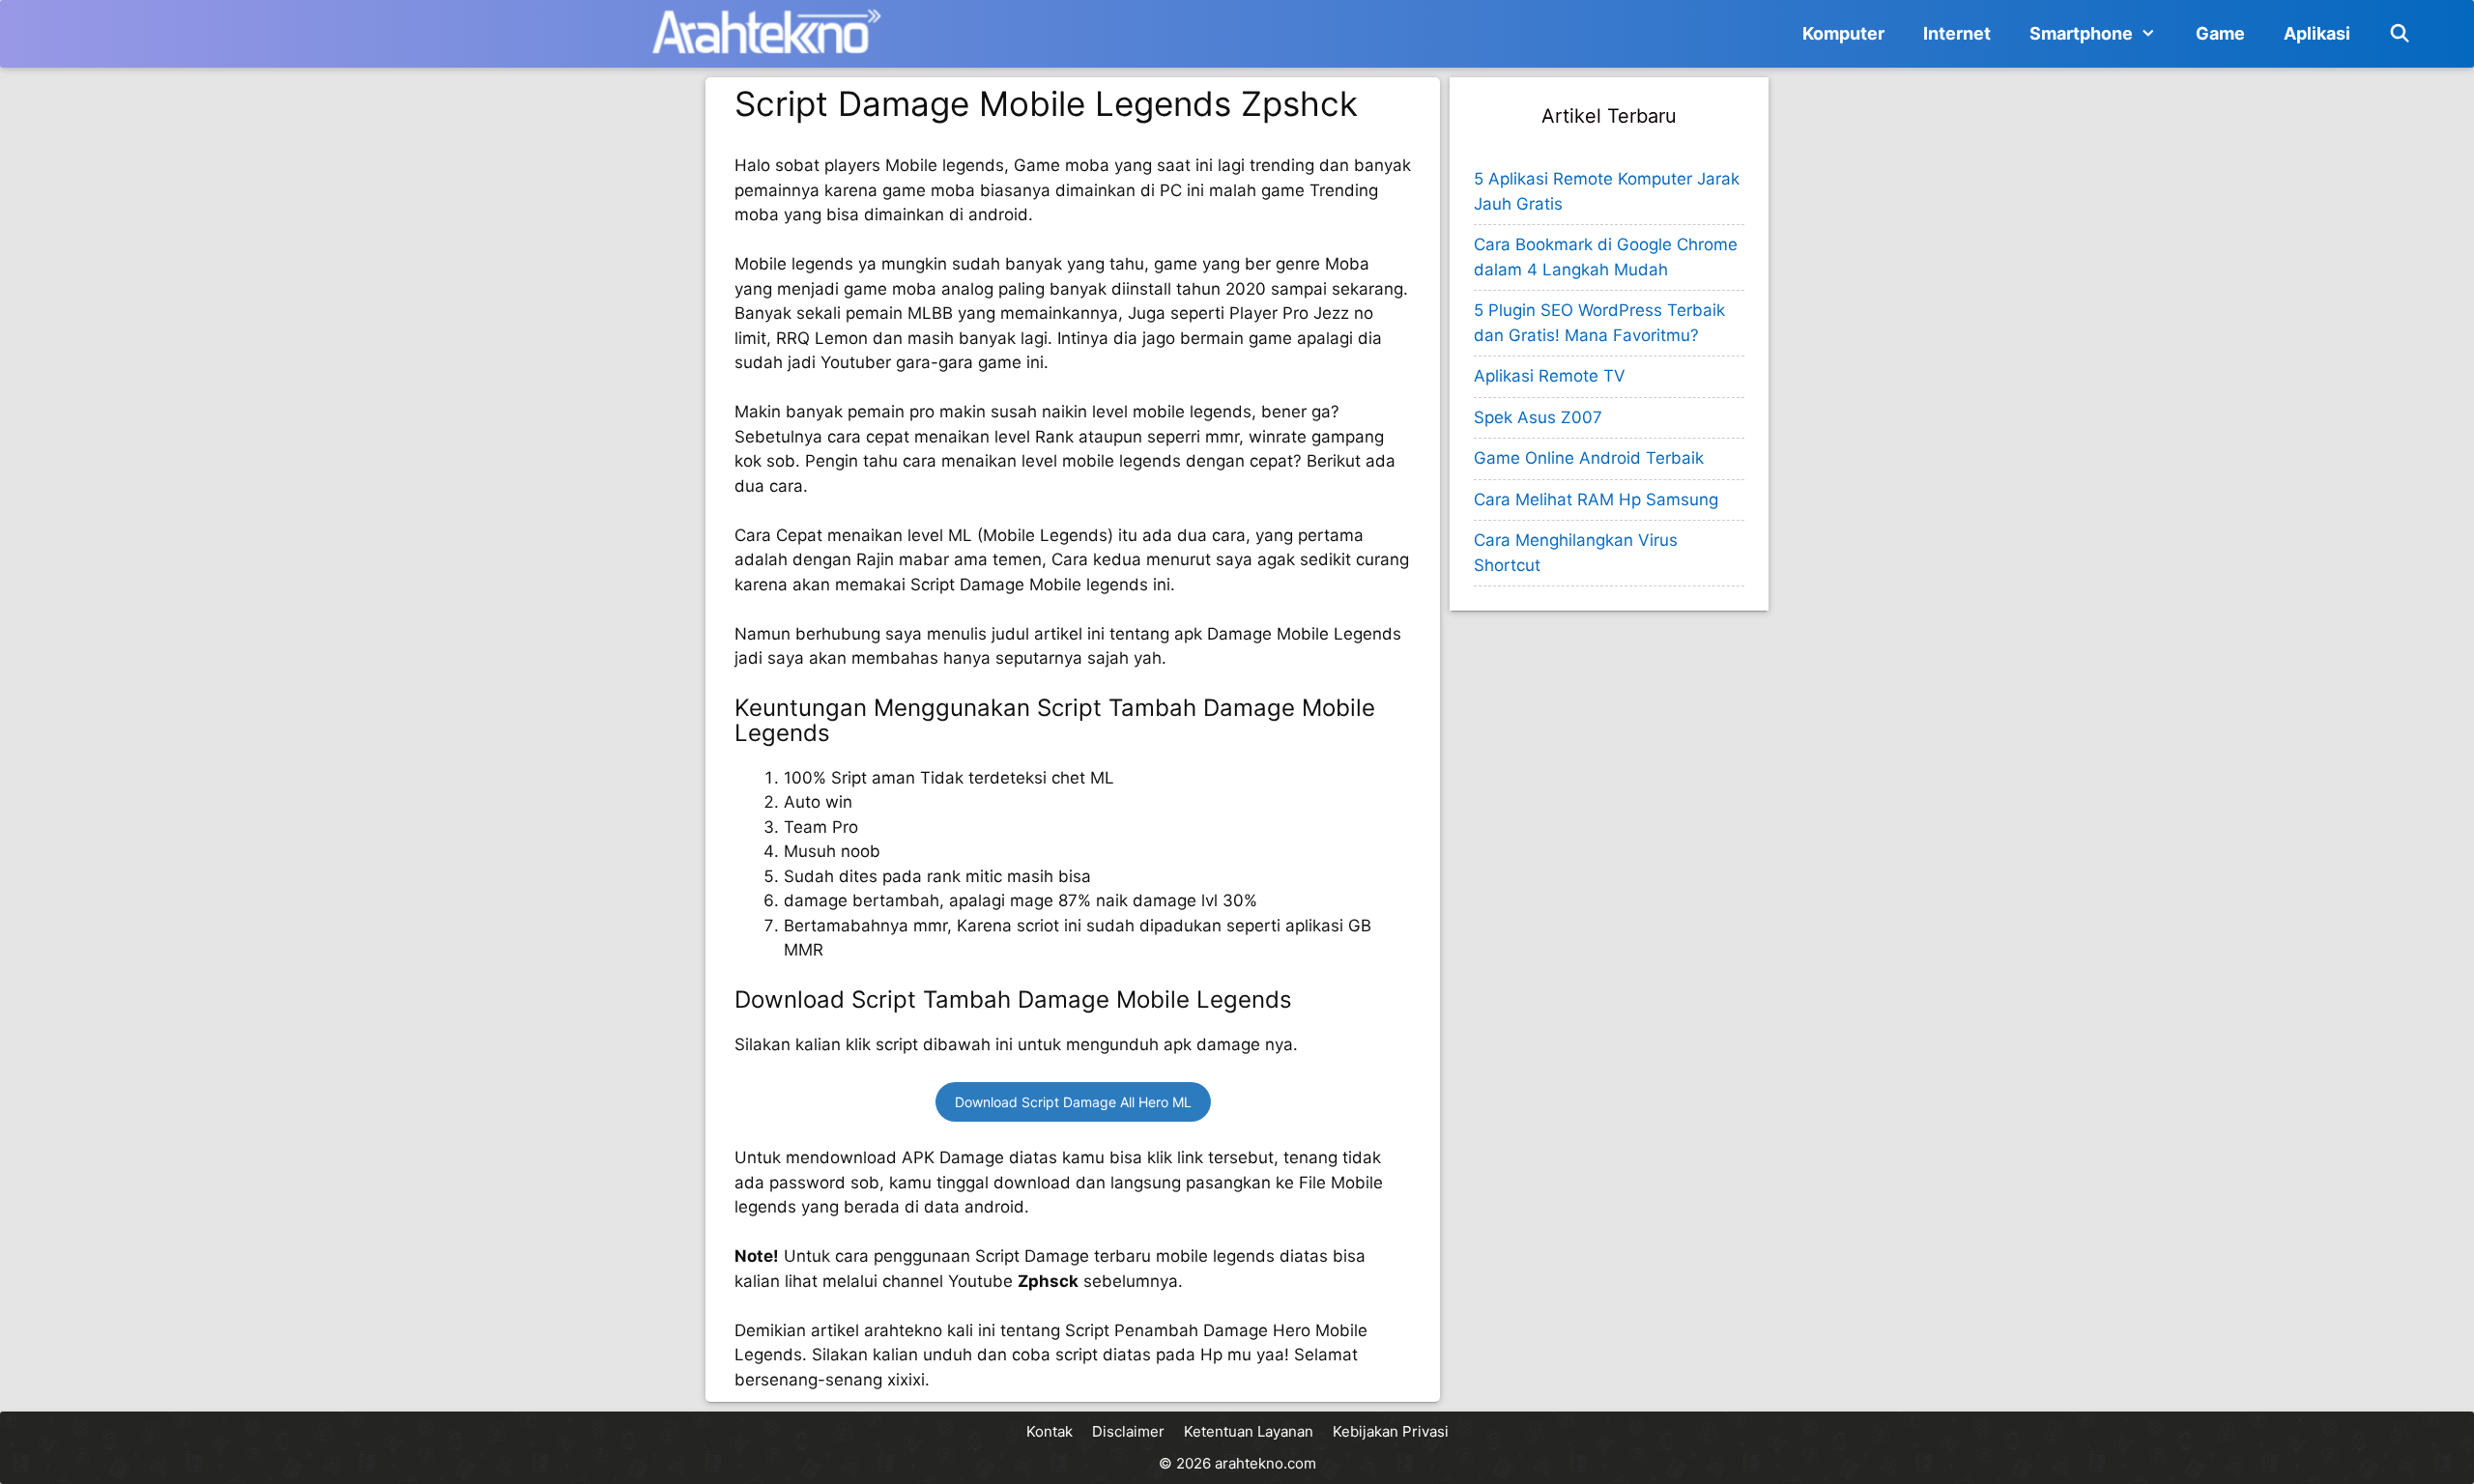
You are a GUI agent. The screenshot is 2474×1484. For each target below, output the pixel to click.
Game (2220, 33)
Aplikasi (2317, 33)
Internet (1957, 33)
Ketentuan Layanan (1249, 1431)
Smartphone (2081, 33)
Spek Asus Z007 (1538, 417)
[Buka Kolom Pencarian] (2400, 34)
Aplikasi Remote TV (1550, 376)
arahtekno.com (1266, 1463)
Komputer (1843, 33)
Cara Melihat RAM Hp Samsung (1596, 499)
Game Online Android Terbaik (1589, 458)
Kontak (1050, 1431)
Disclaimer (1128, 1431)
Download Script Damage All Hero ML (1073, 1102)
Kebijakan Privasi (1391, 1431)
